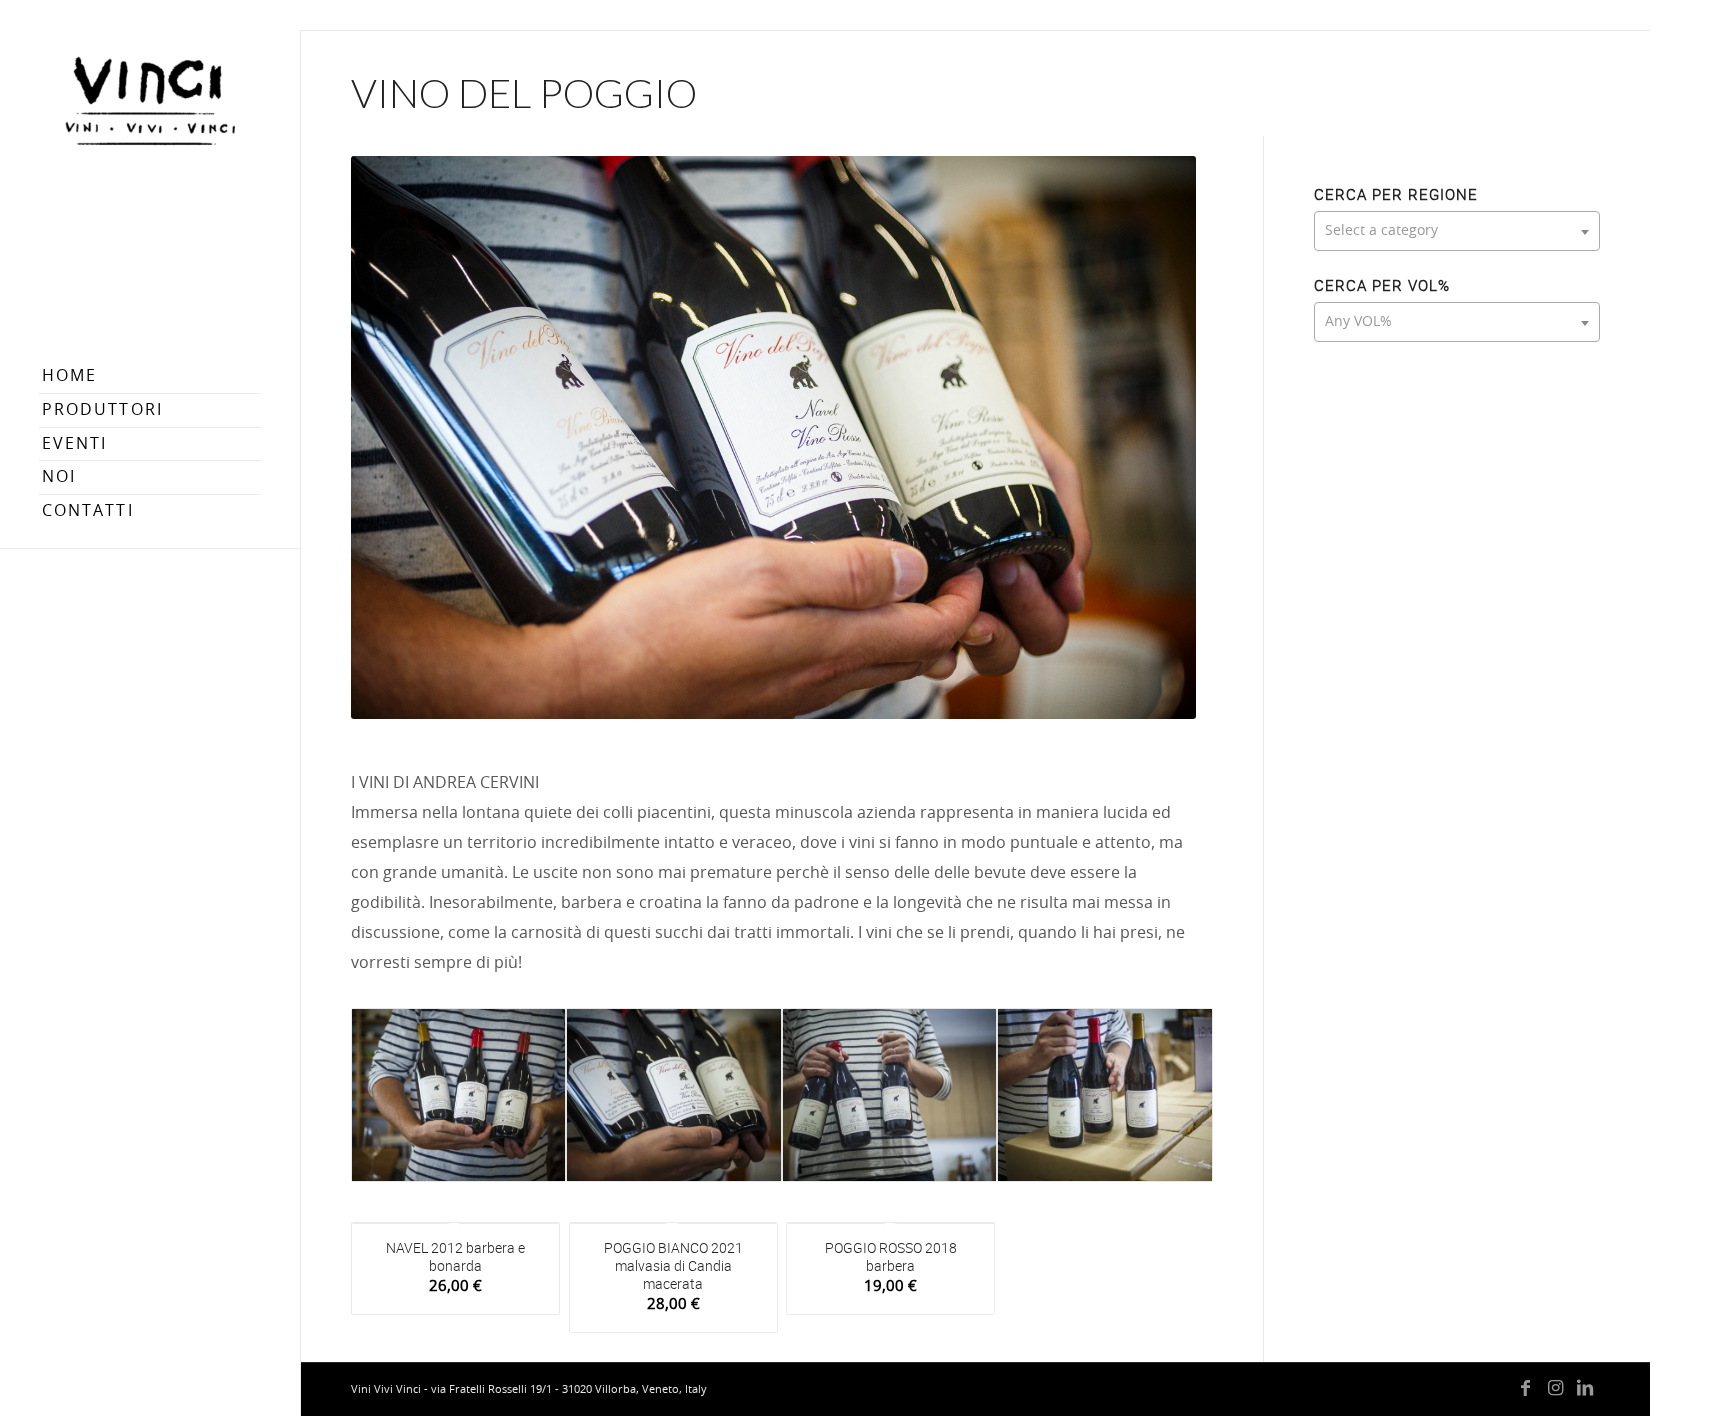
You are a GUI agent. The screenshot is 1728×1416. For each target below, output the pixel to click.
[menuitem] (150, 377)
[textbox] (1457, 231)
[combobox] (1457, 231)
